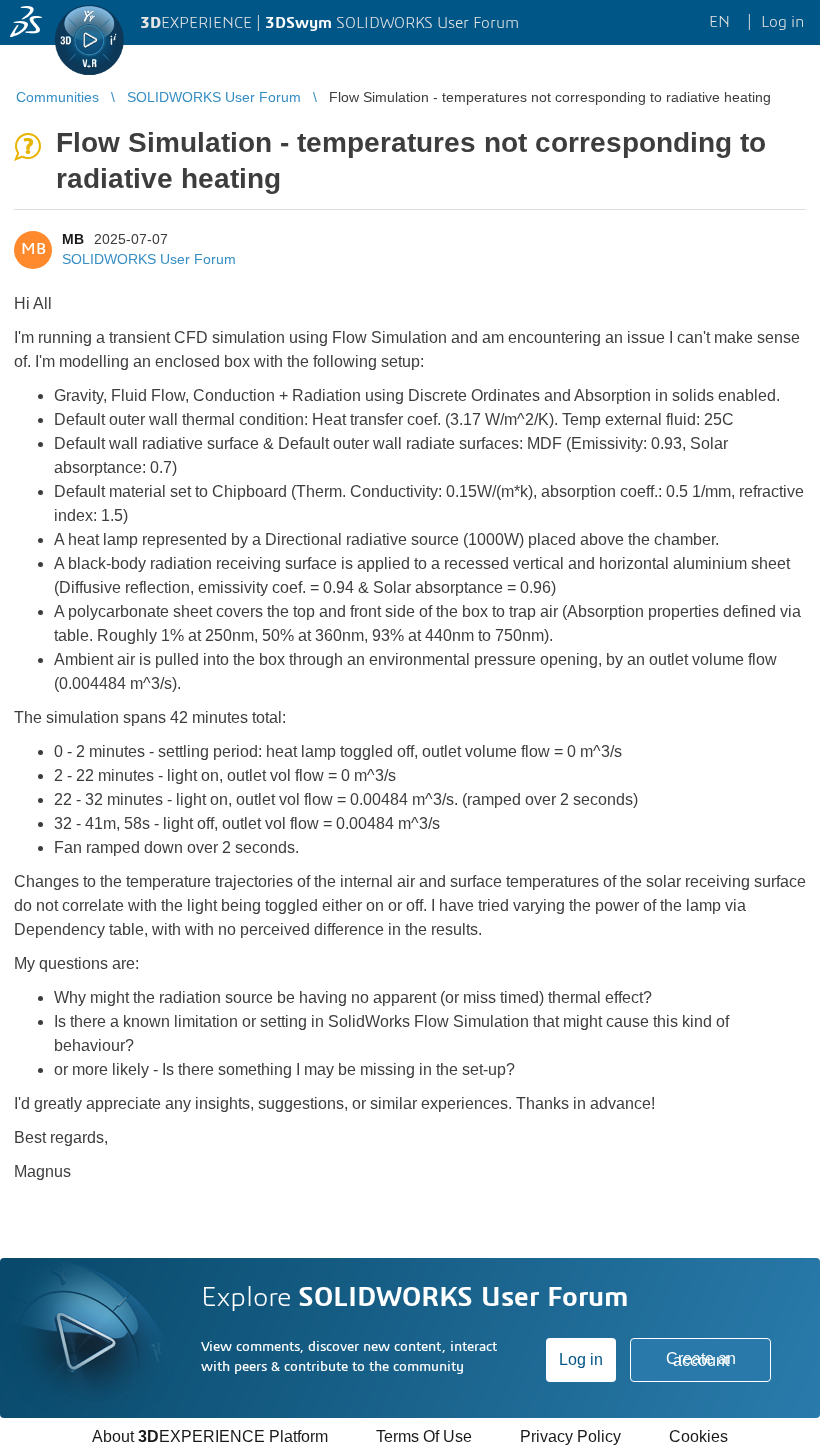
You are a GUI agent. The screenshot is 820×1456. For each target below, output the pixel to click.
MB (73, 239)
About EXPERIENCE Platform (210, 1436)
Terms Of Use (424, 1436)
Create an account (701, 1359)
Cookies (698, 1436)
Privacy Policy (570, 1436)
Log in (581, 1359)
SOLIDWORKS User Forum (149, 259)
